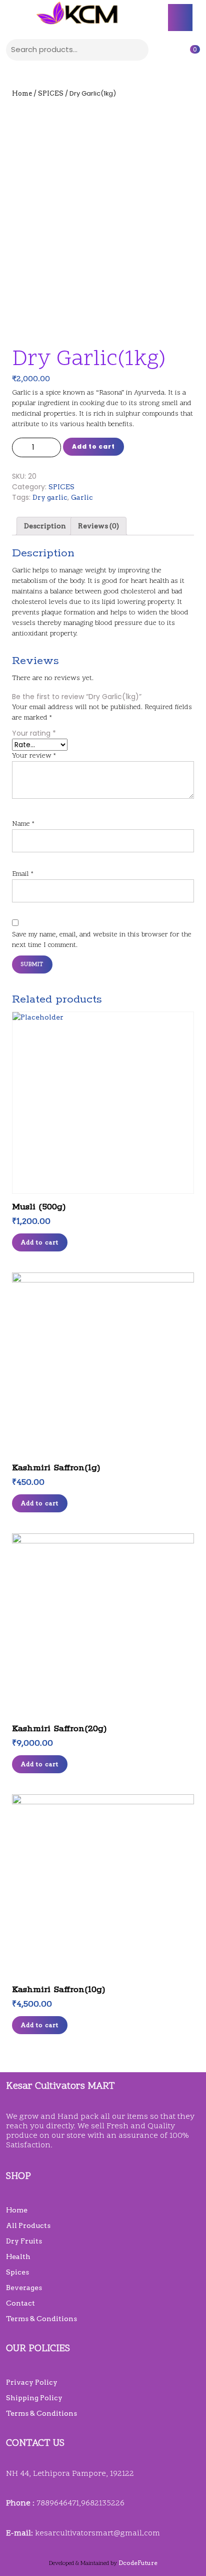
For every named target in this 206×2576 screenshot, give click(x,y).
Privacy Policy (32, 2382)
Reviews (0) (98, 526)
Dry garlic (50, 497)
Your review (34, 756)
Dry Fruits (24, 2241)
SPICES (51, 93)
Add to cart (93, 446)
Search (138, 48)
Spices (17, 2272)
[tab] (180, 18)
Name (23, 824)
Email (23, 874)
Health (18, 2257)
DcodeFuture (138, 2563)
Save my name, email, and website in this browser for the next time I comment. (102, 940)
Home (22, 93)
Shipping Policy (34, 2398)
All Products (28, 2225)
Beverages (24, 2288)
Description (45, 526)
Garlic (82, 497)
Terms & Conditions (41, 2319)
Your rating (34, 733)
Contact (20, 2303)
